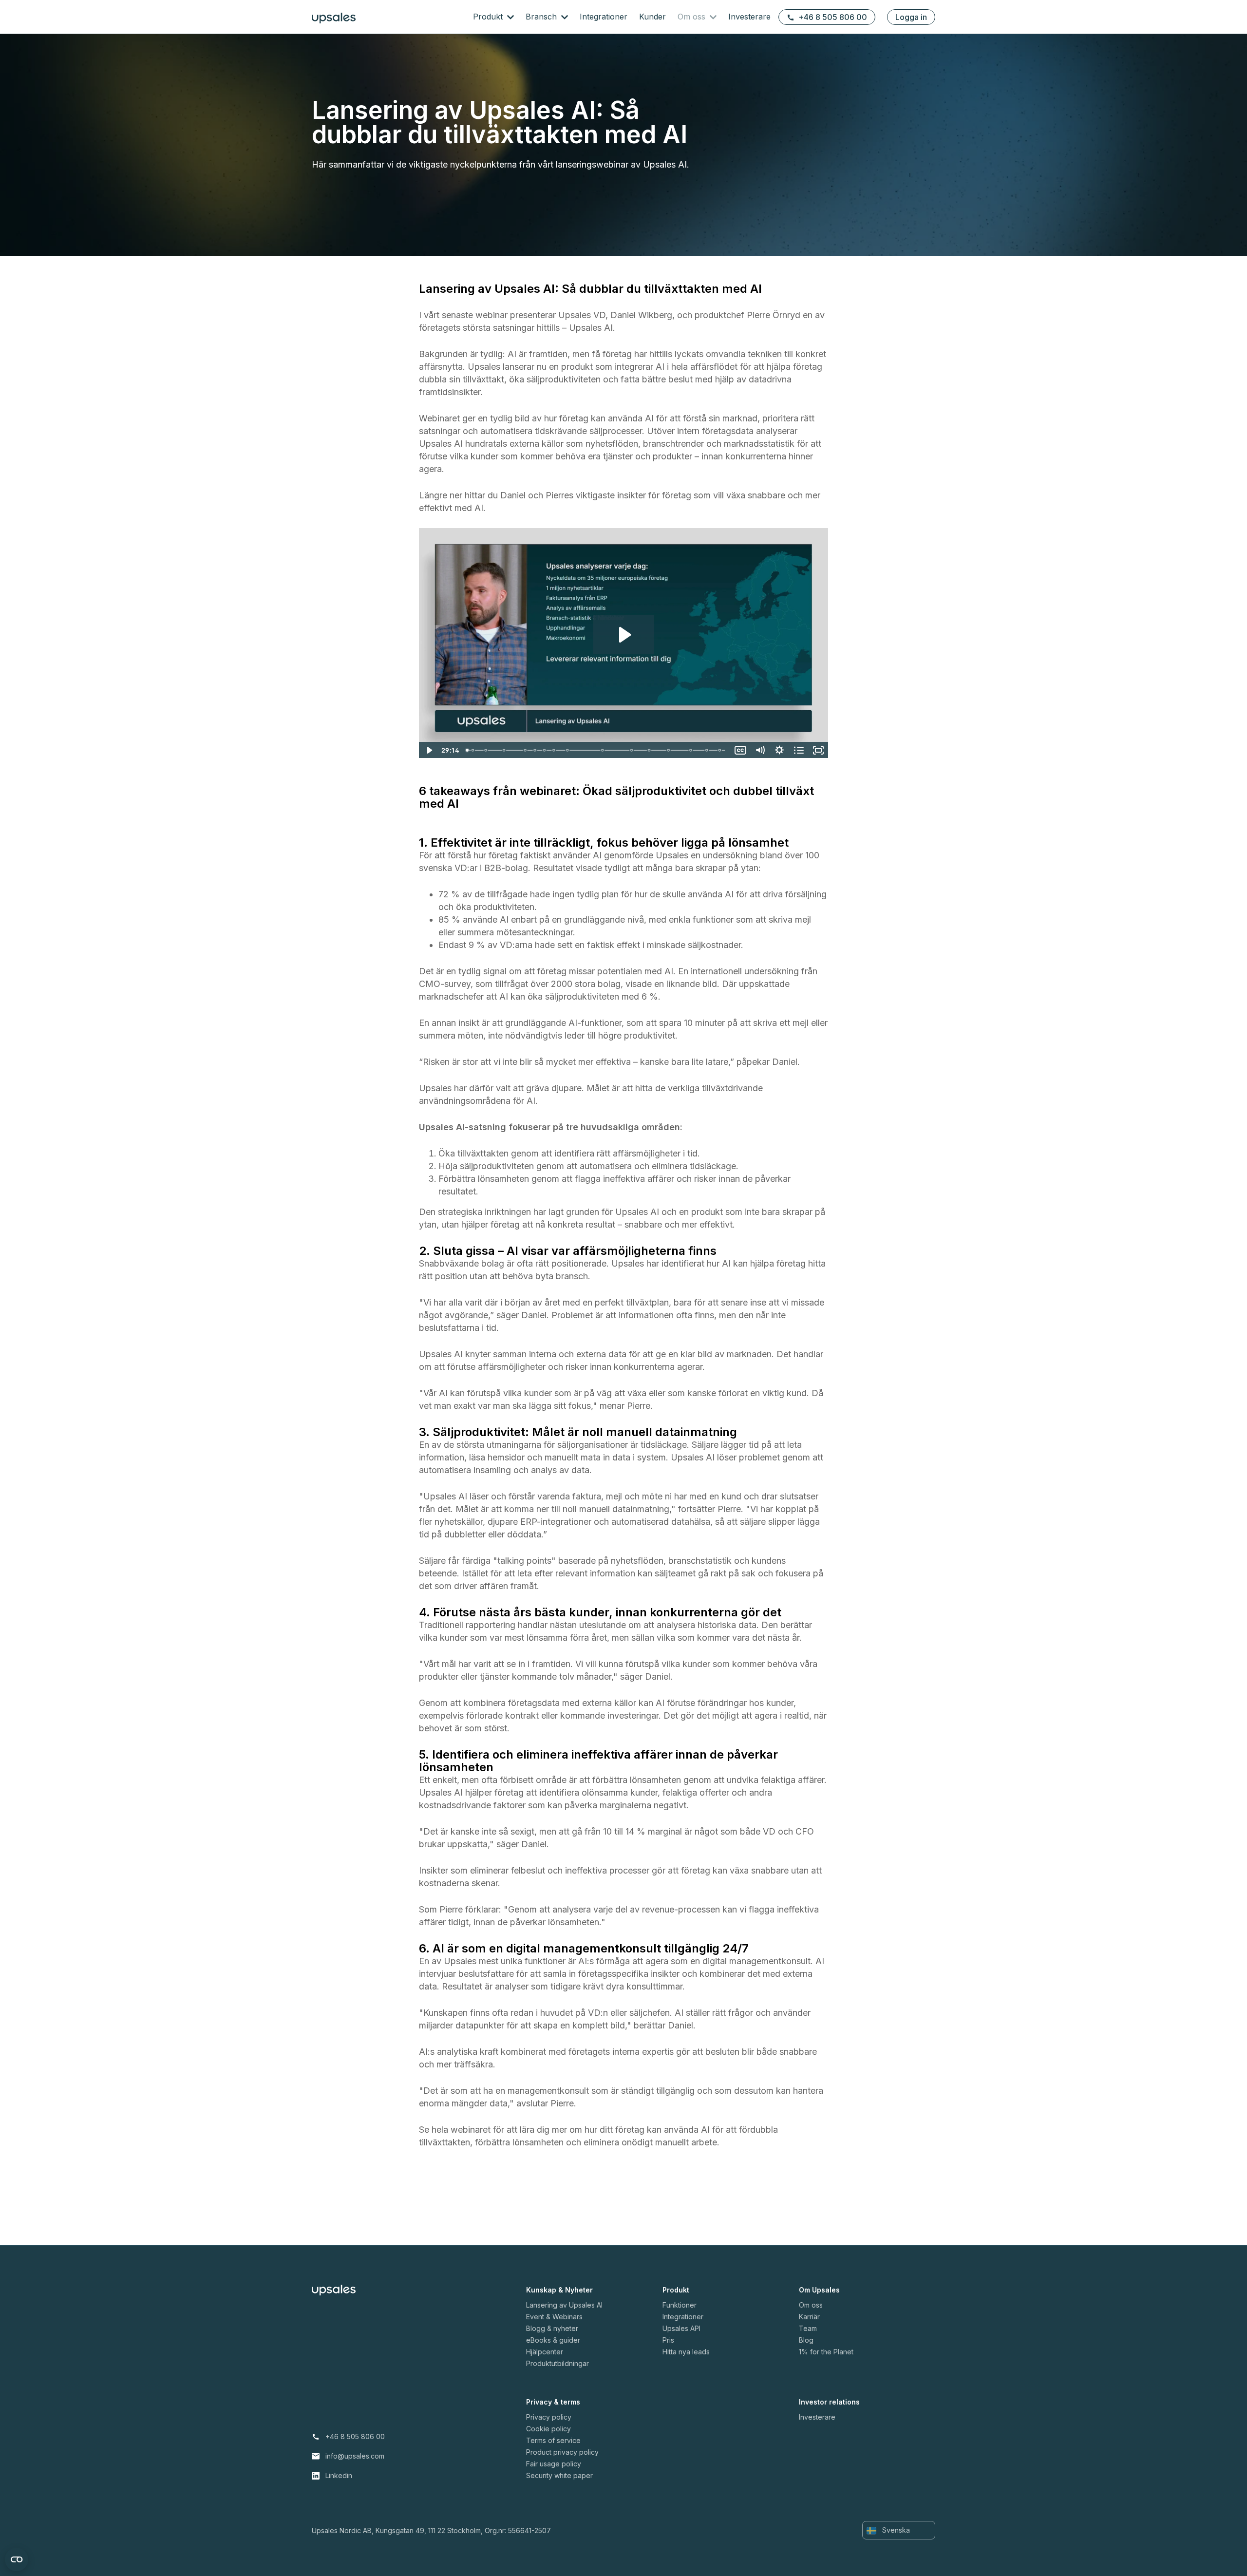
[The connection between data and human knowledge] (632, 750)
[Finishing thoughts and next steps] (721, 750)
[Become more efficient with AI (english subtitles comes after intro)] (467, 750)
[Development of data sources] (568, 750)
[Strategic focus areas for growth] (526, 750)
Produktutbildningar (557, 2363)
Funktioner (680, 2305)
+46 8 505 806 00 (833, 17)
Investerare (749, 17)
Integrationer (604, 17)
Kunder (652, 17)
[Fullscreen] (818, 750)
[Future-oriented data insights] (554, 750)
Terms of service (553, 2440)
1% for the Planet (826, 2352)
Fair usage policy (554, 2464)
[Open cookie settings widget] (17, 2559)
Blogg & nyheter (552, 2328)
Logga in (911, 17)
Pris (668, 2340)
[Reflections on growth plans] (545, 750)
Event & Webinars (554, 2317)
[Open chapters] (799, 750)
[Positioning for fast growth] (535, 750)
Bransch (542, 17)
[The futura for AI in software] (708, 750)
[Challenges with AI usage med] (486, 750)
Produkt (489, 17)
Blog (806, 2340)
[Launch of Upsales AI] (473, 750)
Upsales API (681, 2328)
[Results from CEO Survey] (504, 750)
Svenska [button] (895, 2530)
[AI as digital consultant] (650, 750)
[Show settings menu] (779, 750)
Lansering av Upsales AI (564, 2305)
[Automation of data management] (692, 750)
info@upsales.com (355, 2456)
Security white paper (559, 2475)
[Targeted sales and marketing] (603, 750)
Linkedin (339, 2475)
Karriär (809, 2317)
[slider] (596, 750)
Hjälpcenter (545, 2352)
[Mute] (760, 750)
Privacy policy (549, 2417)
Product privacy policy (562, 2452)
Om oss (693, 17)
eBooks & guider (553, 2340)
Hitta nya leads (686, 2352)
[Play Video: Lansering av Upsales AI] (624, 635)
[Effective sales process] (669, 750)
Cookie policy (548, 2429)
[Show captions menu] (740, 750)
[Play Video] (429, 750)
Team (808, 2328)
